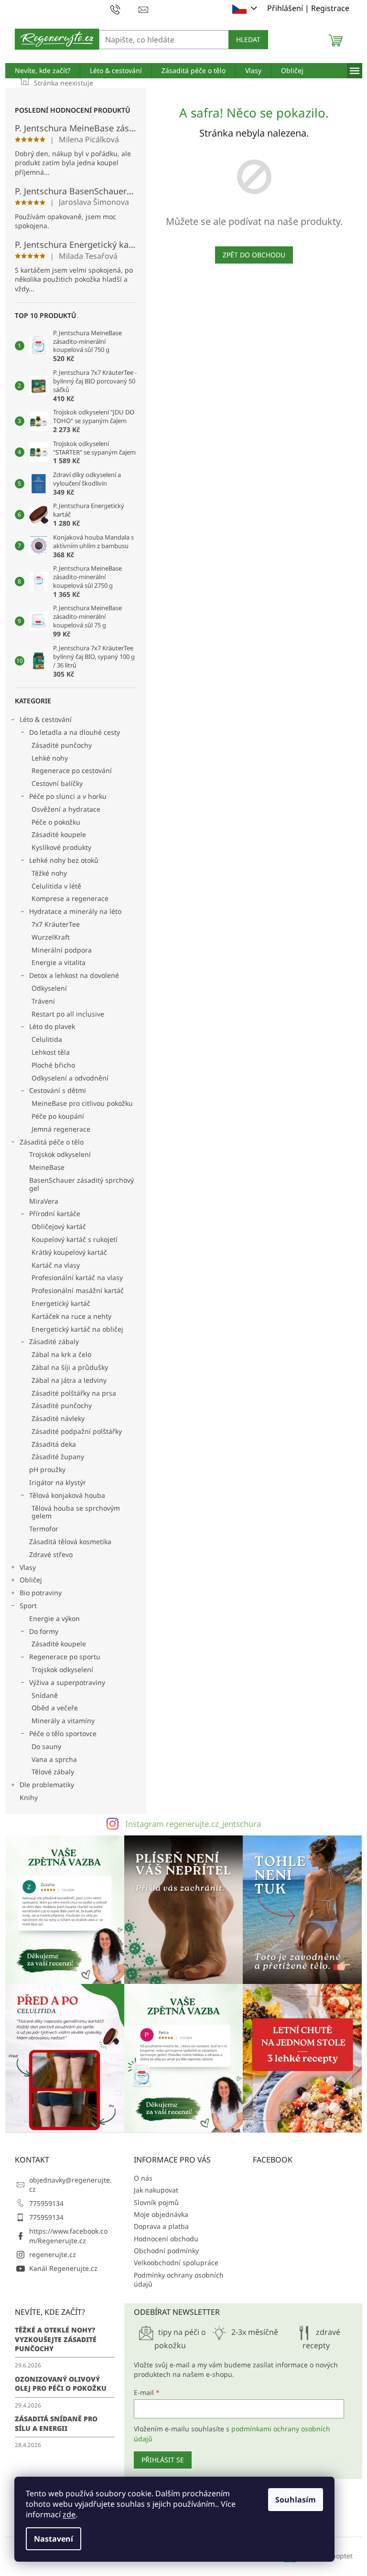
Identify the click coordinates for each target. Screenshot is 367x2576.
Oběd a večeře (55, 1708)
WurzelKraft (51, 937)
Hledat (248, 39)
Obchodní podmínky (166, 2251)
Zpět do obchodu (254, 255)
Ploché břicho (53, 1065)
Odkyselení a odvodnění (70, 1078)
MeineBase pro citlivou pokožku (82, 1103)
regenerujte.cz (53, 2254)
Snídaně (45, 1695)
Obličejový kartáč (59, 1226)
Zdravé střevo (51, 1554)
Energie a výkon (54, 1618)
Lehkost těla (51, 1052)
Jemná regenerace (61, 1129)
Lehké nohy (50, 758)
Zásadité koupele (59, 834)
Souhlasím (296, 2500)
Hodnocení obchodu (166, 2239)
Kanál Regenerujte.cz (63, 2268)
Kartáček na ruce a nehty (71, 1316)
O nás (143, 2178)
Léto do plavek (52, 1026)
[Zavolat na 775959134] (124, 9)
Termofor (44, 1529)
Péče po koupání (58, 1116)
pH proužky (47, 1469)
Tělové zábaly (53, 1772)
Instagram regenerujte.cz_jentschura (193, 1824)
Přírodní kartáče (55, 1214)
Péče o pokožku (56, 822)
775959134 (46, 2203)
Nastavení (54, 2539)
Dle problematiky (47, 1785)
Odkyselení (49, 988)
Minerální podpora (62, 950)
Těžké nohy (49, 873)
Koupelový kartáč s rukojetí (75, 1239)
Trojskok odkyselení (60, 1154)
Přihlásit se (163, 2460)
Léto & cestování (46, 719)
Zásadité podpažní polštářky (77, 1431)
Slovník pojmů (156, 2202)
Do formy (44, 1631)
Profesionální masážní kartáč (78, 1290)
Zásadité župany (58, 1457)
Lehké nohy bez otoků (64, 860)
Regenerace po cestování (72, 770)
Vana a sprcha (54, 1759)
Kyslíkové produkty (61, 847)
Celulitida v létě (56, 886)
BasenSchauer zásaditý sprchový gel (81, 1184)
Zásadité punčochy (62, 745)
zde (69, 2514)
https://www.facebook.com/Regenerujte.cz (68, 2236)
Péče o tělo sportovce (63, 1733)
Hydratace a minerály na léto (75, 911)
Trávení (43, 1001)
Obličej (31, 1580)
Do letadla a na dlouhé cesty (75, 732)
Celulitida (47, 1039)
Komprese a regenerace (70, 898)
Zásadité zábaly (54, 1341)
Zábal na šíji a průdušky (70, 1367)
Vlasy (28, 1567)
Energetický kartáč (61, 1303)
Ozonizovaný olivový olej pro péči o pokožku (61, 2384)
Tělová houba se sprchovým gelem (76, 1512)
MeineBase (47, 1167)
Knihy (29, 1797)
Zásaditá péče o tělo (52, 1142)
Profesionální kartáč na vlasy (77, 1277)
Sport (28, 1606)
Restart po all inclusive (68, 1014)
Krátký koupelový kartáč (69, 1252)
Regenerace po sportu (65, 1657)
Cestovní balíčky (57, 783)
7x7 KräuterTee (56, 924)
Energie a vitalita (59, 962)
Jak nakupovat (156, 2190)
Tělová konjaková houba (67, 1495)
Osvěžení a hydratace (66, 809)
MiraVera (44, 1201)
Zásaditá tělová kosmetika (70, 1542)
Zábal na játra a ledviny (69, 1380)
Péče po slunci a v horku (68, 796)
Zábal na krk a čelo (61, 1354)
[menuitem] (43, 71)
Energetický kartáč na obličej (77, 1329)
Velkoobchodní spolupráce (176, 2263)
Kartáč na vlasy (56, 1265)
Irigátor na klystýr (58, 1482)
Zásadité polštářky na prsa (74, 1393)
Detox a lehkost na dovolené (74, 975)
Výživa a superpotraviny (67, 1682)
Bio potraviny (41, 1593)
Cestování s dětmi (58, 1090)
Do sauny (46, 1746)
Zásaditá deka (54, 1444)
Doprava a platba (161, 2226)
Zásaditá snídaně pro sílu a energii (56, 2423)
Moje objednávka (161, 2214)
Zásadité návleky (58, 1418)
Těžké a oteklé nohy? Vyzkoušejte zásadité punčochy (56, 2339)
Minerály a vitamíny (63, 1721)
